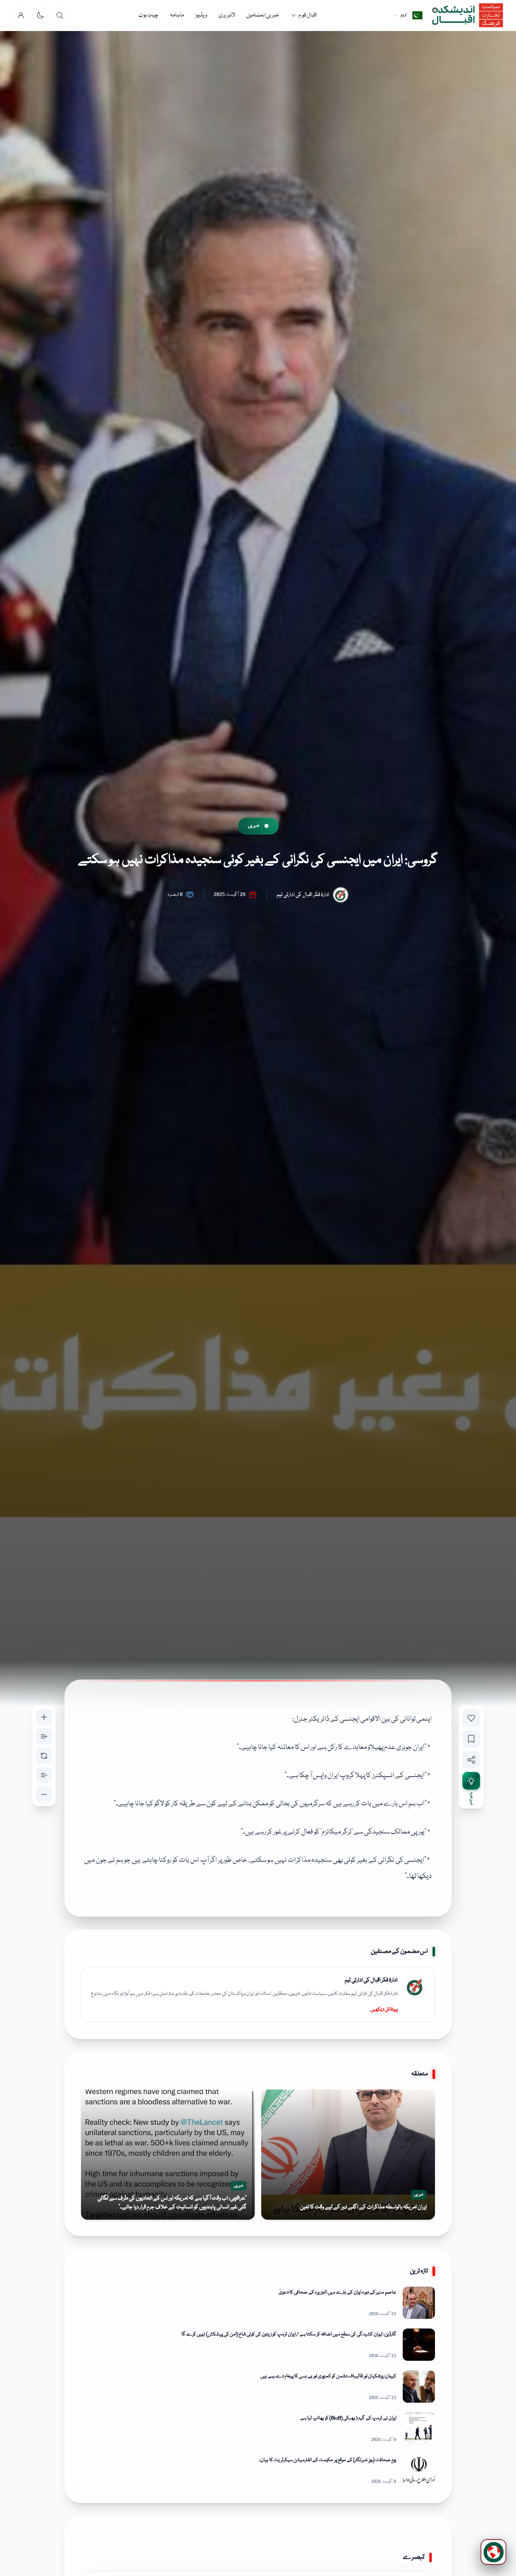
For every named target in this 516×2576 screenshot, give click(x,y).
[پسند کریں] (471, 1718)
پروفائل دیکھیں (384, 2009)
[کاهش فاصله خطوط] (44, 1775)
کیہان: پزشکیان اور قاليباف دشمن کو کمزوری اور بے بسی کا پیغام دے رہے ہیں (328, 2376)
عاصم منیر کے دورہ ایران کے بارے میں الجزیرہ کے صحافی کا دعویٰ (337, 2292)
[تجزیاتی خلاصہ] (471, 1781)
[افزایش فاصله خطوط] (44, 1736)
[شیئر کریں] (471, 1760)
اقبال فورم (308, 15)
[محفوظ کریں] (471, 1739)
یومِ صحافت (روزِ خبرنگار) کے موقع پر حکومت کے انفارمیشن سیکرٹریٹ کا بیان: (328, 2460)
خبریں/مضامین (263, 15)
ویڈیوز (201, 15)
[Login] (21, 15)
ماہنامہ (177, 15)
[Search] (60, 15)
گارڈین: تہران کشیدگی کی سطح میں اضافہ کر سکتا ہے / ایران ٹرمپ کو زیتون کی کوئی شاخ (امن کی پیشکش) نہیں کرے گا (289, 2334)
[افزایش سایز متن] (44, 1717)
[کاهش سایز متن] (44, 1794)
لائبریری (227, 15)
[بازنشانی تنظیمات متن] (44, 1756)
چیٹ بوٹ (148, 15)
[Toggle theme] (40, 15)
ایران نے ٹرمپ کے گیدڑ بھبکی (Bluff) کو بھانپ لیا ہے (348, 2418)
